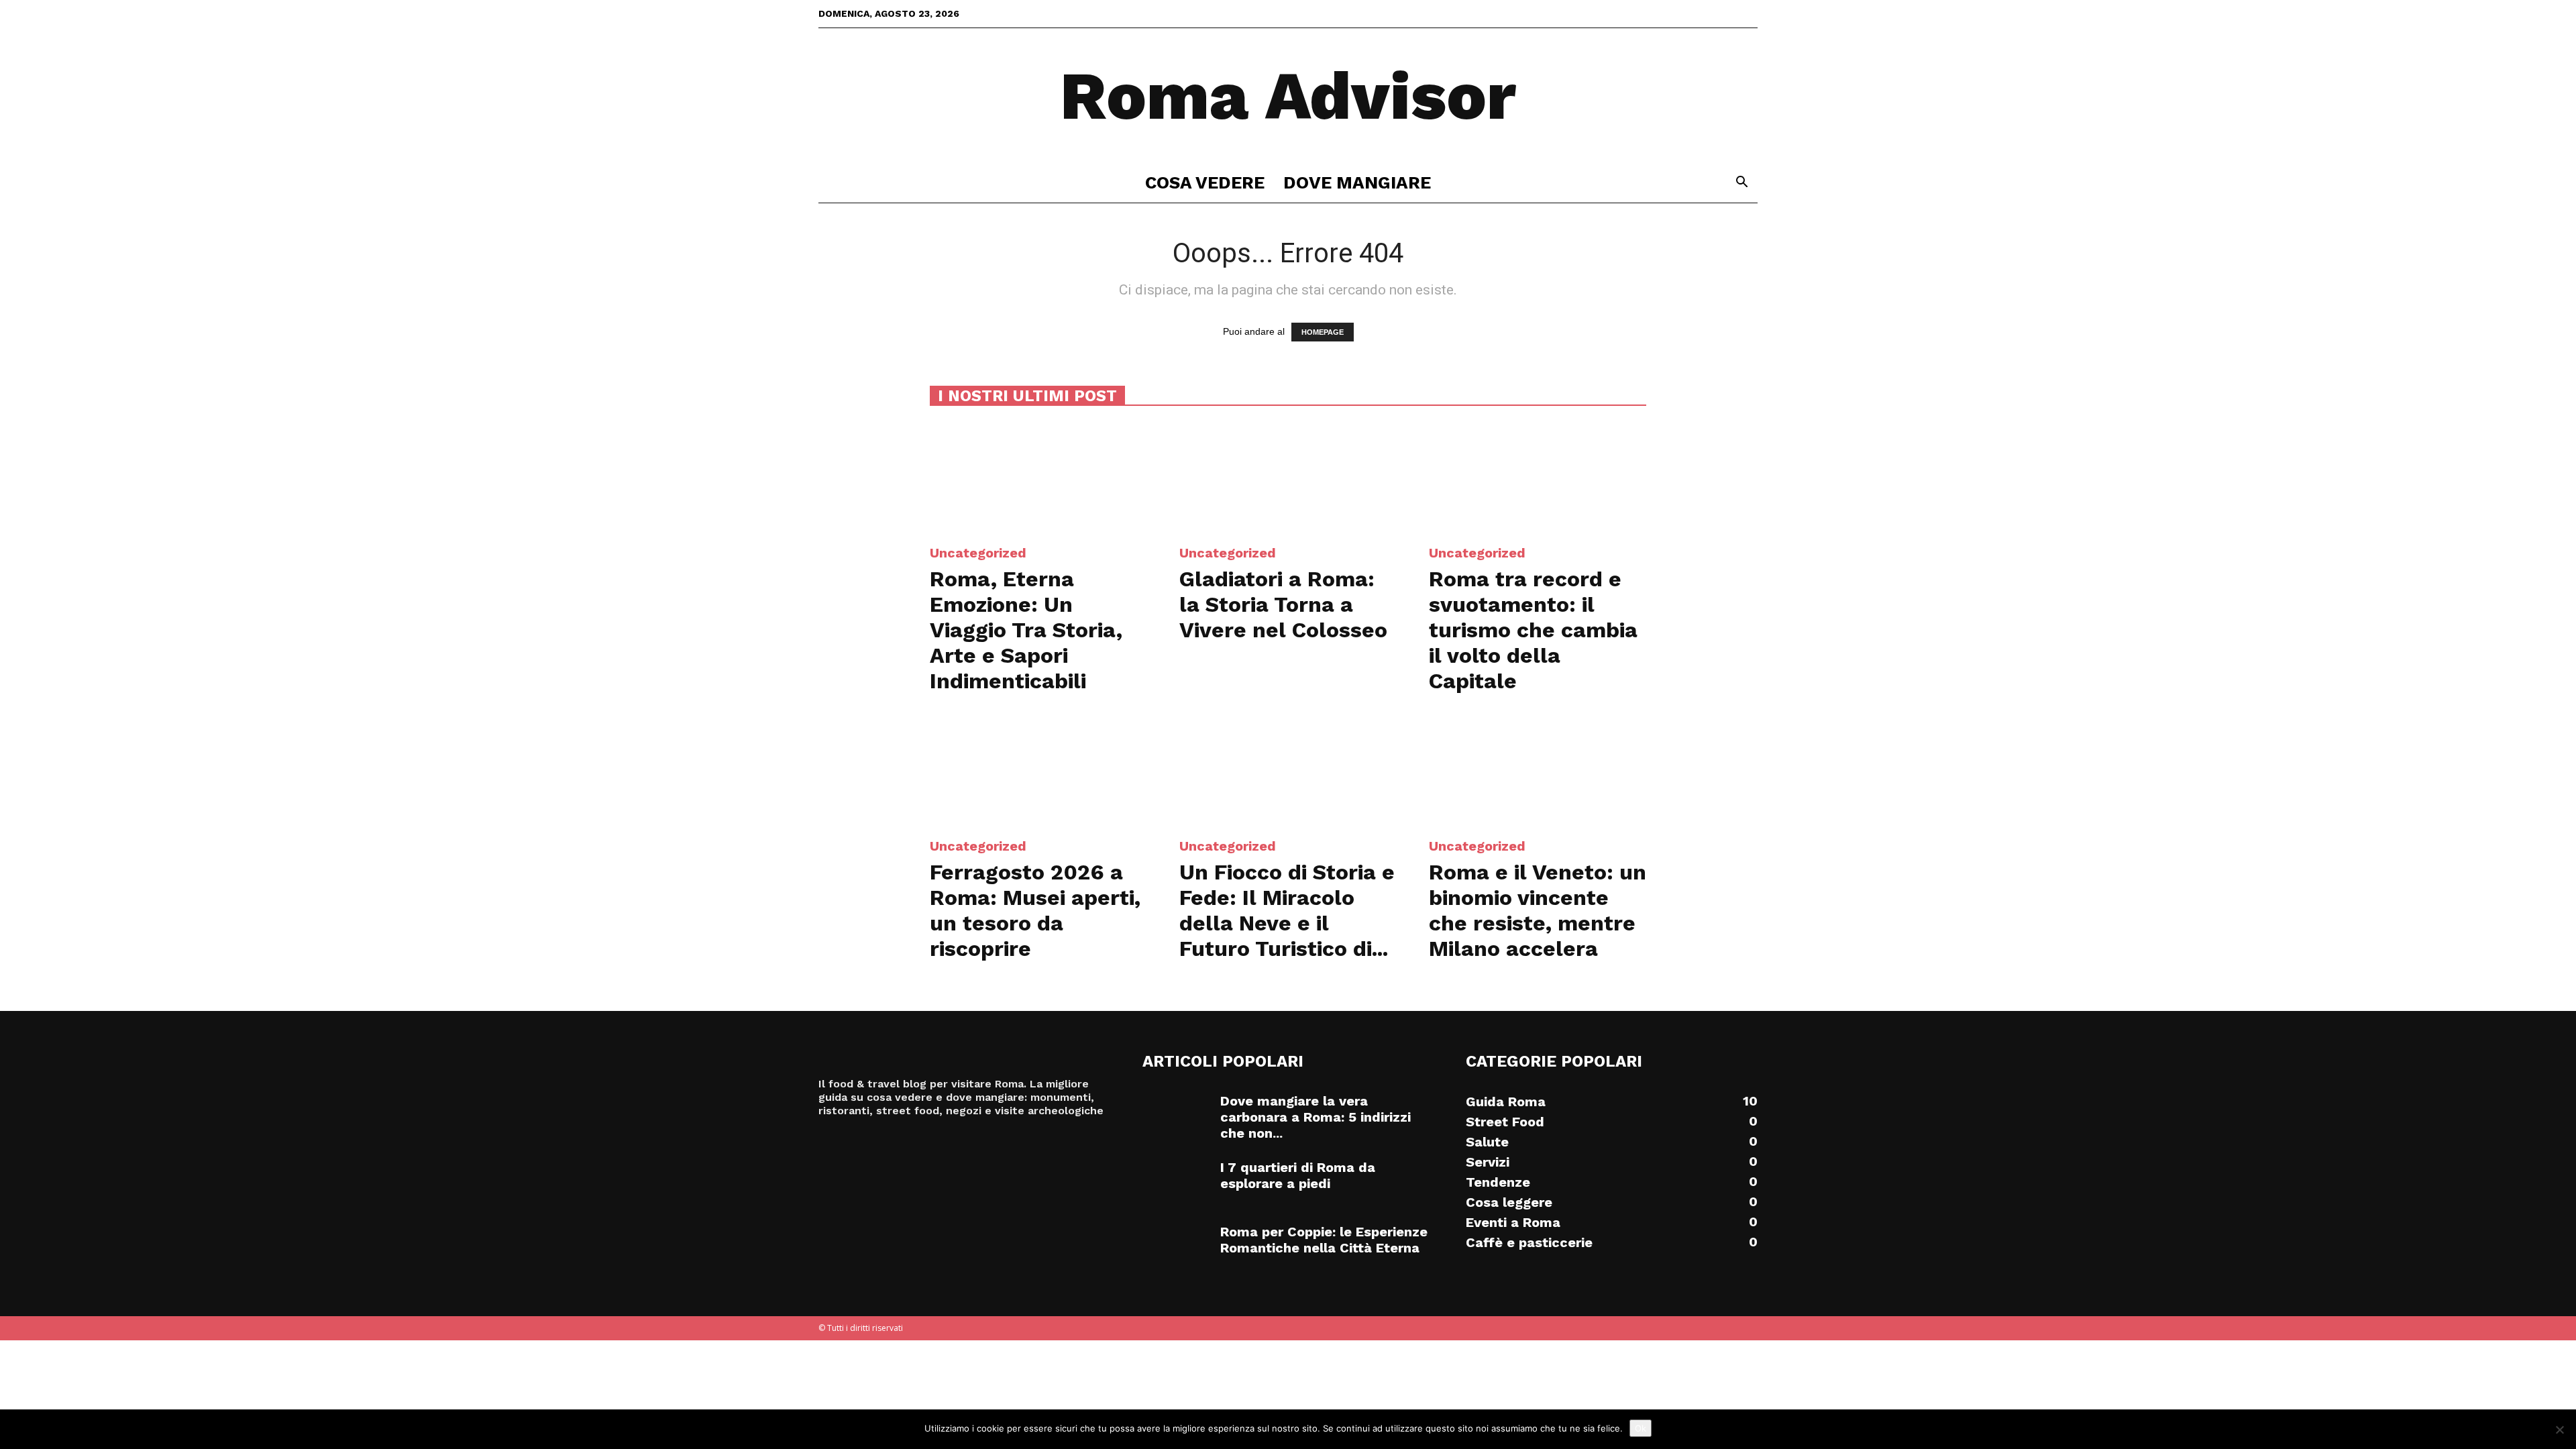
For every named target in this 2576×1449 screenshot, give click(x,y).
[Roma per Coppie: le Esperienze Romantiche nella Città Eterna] (1176, 1247)
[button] (1741, 183)
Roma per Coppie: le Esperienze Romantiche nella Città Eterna (1324, 1240)
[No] (2559, 1430)
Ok (1641, 1428)
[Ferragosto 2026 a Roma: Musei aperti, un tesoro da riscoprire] (1038, 770)
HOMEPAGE (1323, 332)
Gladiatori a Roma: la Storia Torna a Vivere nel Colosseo (1283, 604)
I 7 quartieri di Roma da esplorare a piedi (1298, 1175)
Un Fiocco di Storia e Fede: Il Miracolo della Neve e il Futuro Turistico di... (1287, 910)
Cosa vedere (1205, 182)
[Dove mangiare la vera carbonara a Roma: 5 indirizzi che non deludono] (1176, 1116)
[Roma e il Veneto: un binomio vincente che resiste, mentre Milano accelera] (1538, 770)
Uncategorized (978, 553)
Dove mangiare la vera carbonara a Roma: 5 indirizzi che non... (1316, 1117)
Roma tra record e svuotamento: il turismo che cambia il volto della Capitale (1533, 630)
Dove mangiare (1357, 182)
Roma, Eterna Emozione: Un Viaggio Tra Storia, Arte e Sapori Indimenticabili (1026, 630)
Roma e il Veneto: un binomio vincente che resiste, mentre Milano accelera (1538, 910)
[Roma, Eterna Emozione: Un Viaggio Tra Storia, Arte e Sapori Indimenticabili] (1038, 477)
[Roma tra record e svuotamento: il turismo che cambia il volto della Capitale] (1538, 477)
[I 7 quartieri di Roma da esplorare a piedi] (1176, 1183)
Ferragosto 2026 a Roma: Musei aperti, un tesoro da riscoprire (1035, 910)
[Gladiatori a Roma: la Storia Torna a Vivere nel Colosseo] (1288, 477)
